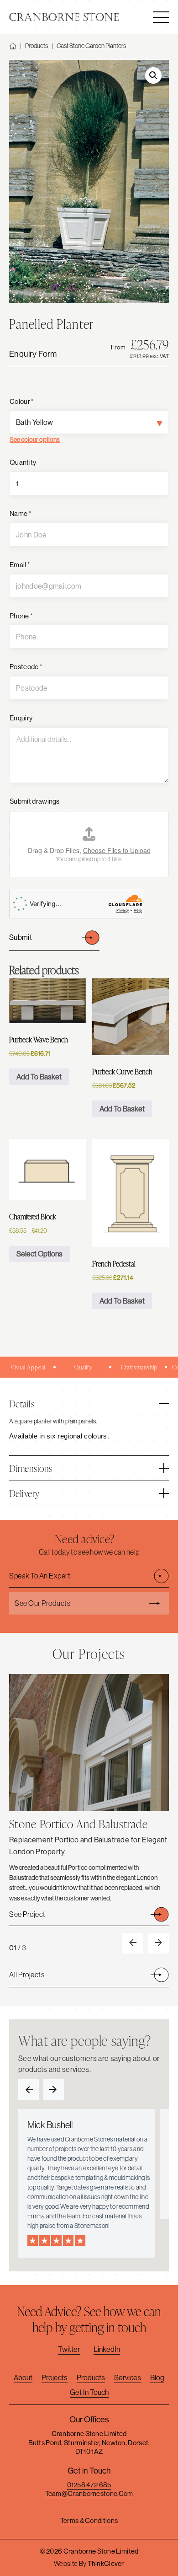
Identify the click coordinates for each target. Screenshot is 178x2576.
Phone (21, 616)
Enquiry (21, 718)
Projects (55, 2377)
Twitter (69, 2349)
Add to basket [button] (39, 1077)
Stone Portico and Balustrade (79, 1824)
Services (128, 2377)
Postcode (26, 667)
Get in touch (89, 2392)
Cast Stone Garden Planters (91, 46)
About (23, 2377)
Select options (39, 1254)
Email (20, 565)
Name (20, 513)
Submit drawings (35, 801)
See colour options (35, 440)
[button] (153, 75)
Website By (89, 2563)
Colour (21, 401)
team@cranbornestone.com (89, 2493)
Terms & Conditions (89, 2520)
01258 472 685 (89, 2485)
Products (37, 46)
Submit (21, 937)
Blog (157, 2377)
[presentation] (133, 1943)
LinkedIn (107, 2349)
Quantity (23, 462)
